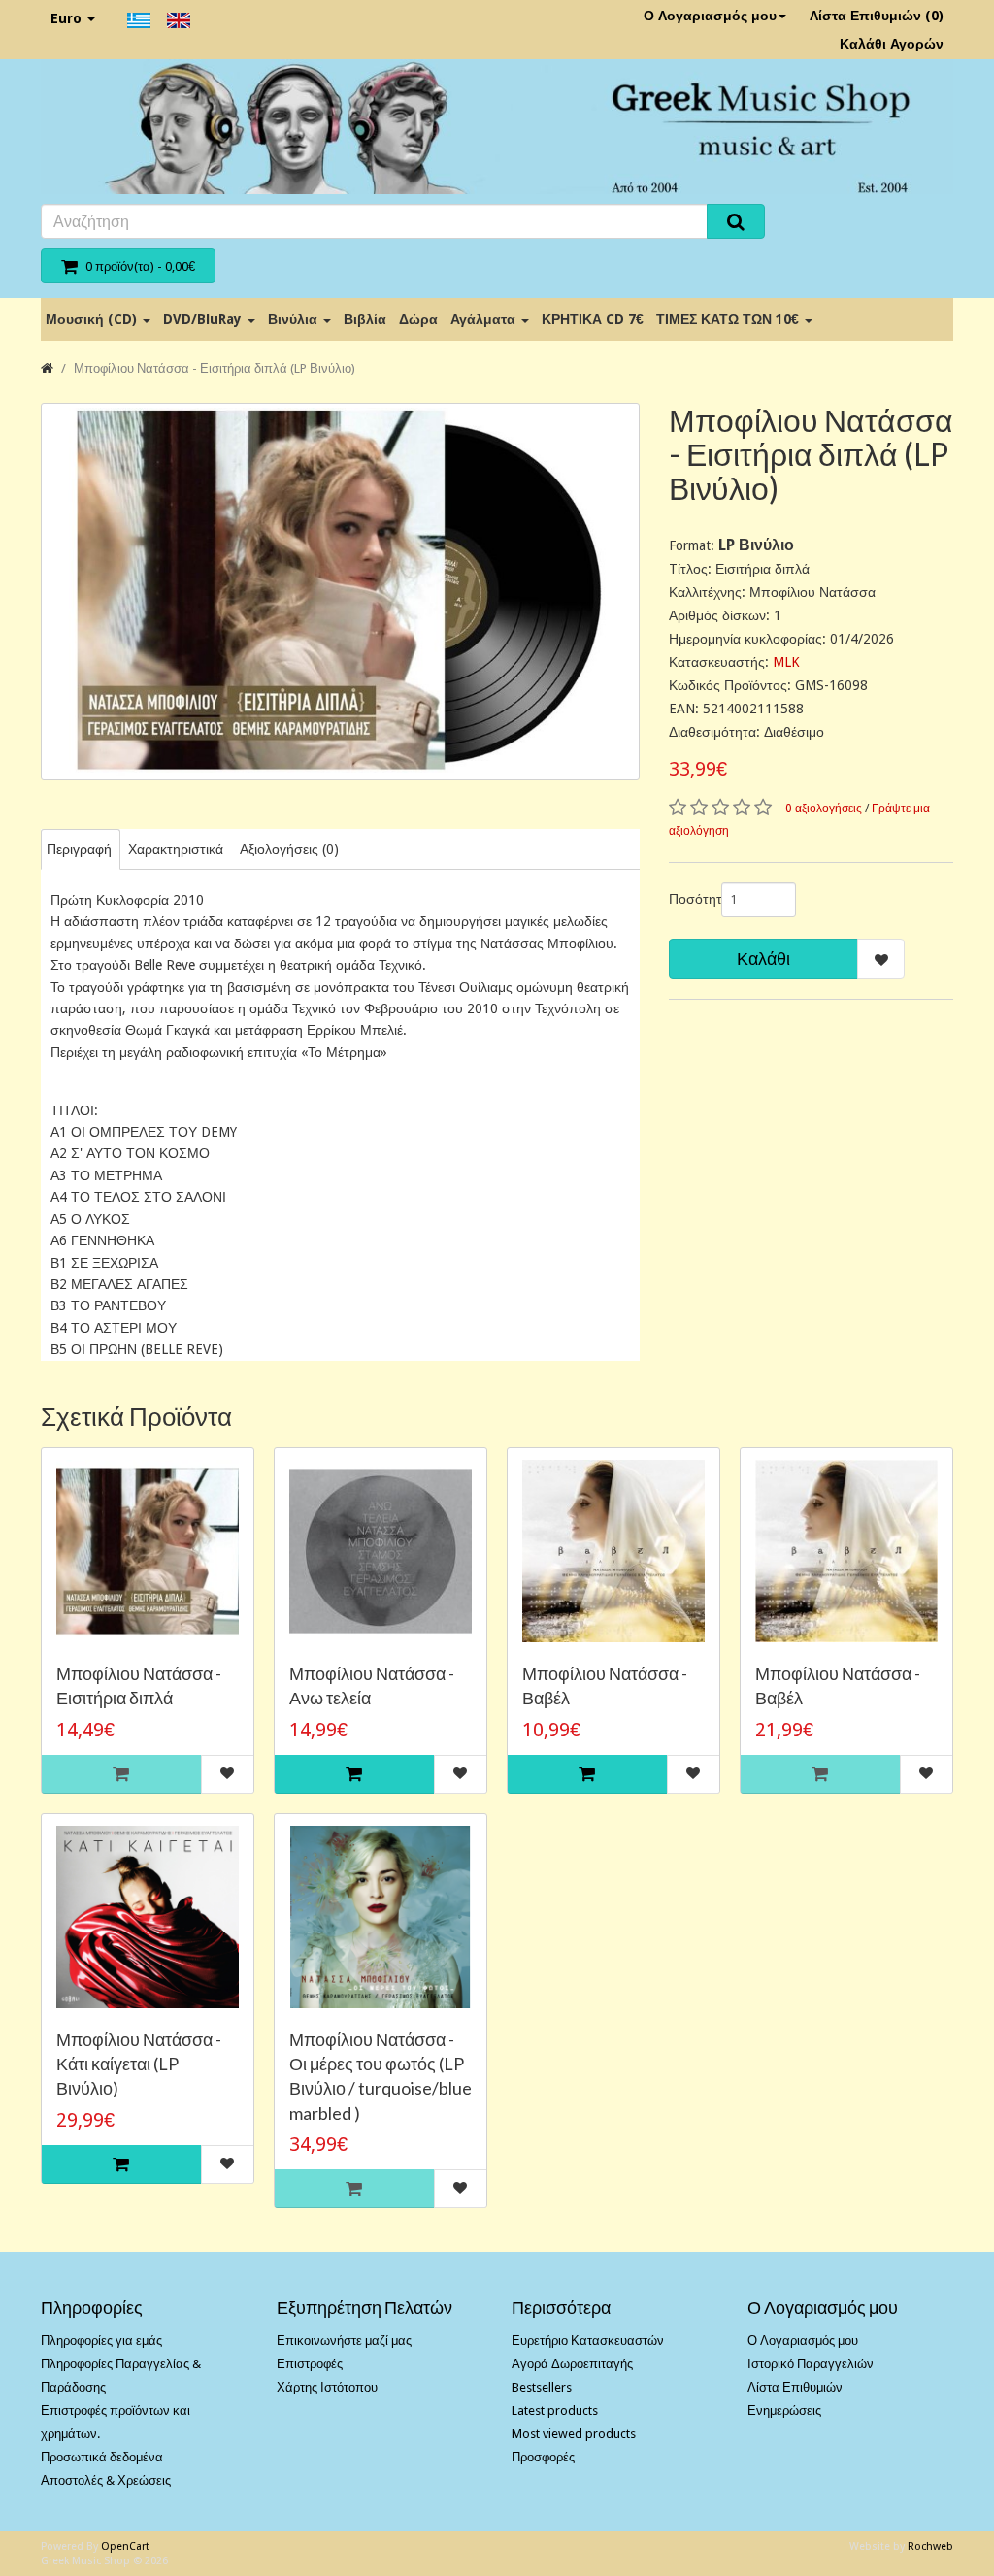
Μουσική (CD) (93, 319)
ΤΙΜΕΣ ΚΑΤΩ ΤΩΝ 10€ (729, 319)
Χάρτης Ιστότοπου (327, 2387)
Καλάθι (763, 958)
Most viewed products (574, 2434)
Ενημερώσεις (784, 2411)
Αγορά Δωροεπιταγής (572, 2364)
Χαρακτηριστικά (176, 849)
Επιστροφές (310, 2364)
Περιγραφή (79, 849)
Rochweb (930, 2546)
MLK (786, 662)
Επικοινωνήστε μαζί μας (344, 2341)
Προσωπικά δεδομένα (102, 2457)
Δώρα (418, 319)
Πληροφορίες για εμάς (101, 2341)
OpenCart (125, 2546)
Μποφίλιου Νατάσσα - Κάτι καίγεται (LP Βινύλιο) (139, 2064)
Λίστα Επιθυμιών (795, 2387)
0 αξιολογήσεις (824, 809)
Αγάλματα (485, 319)
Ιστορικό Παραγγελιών (811, 2364)
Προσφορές (543, 2457)
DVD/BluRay (204, 319)
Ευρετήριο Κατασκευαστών (588, 2341)
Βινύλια (295, 319)
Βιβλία (365, 319)
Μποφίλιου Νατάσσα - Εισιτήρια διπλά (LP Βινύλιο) (215, 368)
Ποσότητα (688, 899)
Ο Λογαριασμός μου (710, 16)
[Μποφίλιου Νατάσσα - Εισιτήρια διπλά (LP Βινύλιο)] (340, 592)
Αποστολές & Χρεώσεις (106, 2480)
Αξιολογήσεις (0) (289, 849)
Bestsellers (542, 2387)
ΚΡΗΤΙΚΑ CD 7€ (593, 319)
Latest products (555, 2411)
